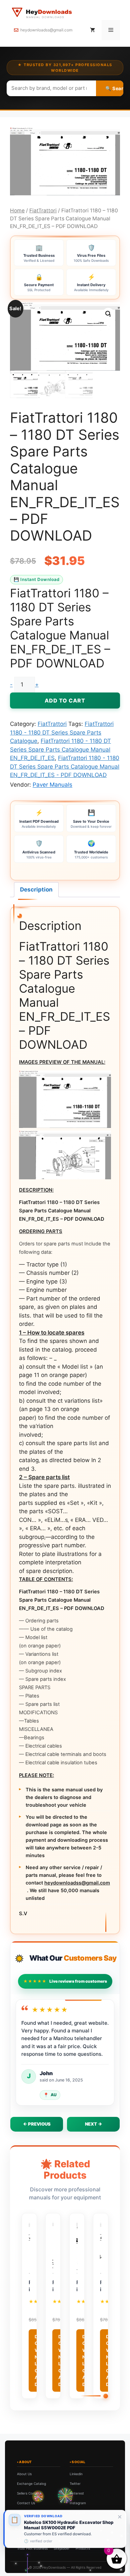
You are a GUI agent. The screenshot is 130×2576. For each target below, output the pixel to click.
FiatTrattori (43, 211)
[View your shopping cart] (92, 30)
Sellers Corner (28, 2493)
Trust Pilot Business (32, 2548)
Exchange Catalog (31, 2484)
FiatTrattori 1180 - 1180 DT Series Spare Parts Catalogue (62, 732)
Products (83, 2548)
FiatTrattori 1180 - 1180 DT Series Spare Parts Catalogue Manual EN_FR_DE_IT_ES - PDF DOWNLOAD (65, 766)
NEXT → (93, 2124)
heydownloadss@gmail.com (46, 30)
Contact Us (26, 2503)
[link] (65, 2529)
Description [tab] (36, 889)
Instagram (78, 2503)
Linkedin (76, 2474)
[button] (108, 314)
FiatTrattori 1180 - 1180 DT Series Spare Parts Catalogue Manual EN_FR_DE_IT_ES (60, 749)
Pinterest (77, 2493)
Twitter (75, 2484)
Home (17, 211)
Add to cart (65, 701)
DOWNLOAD (37, 2360)
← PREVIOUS (37, 2124)
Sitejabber (62, 2548)
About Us (24, 2474)
